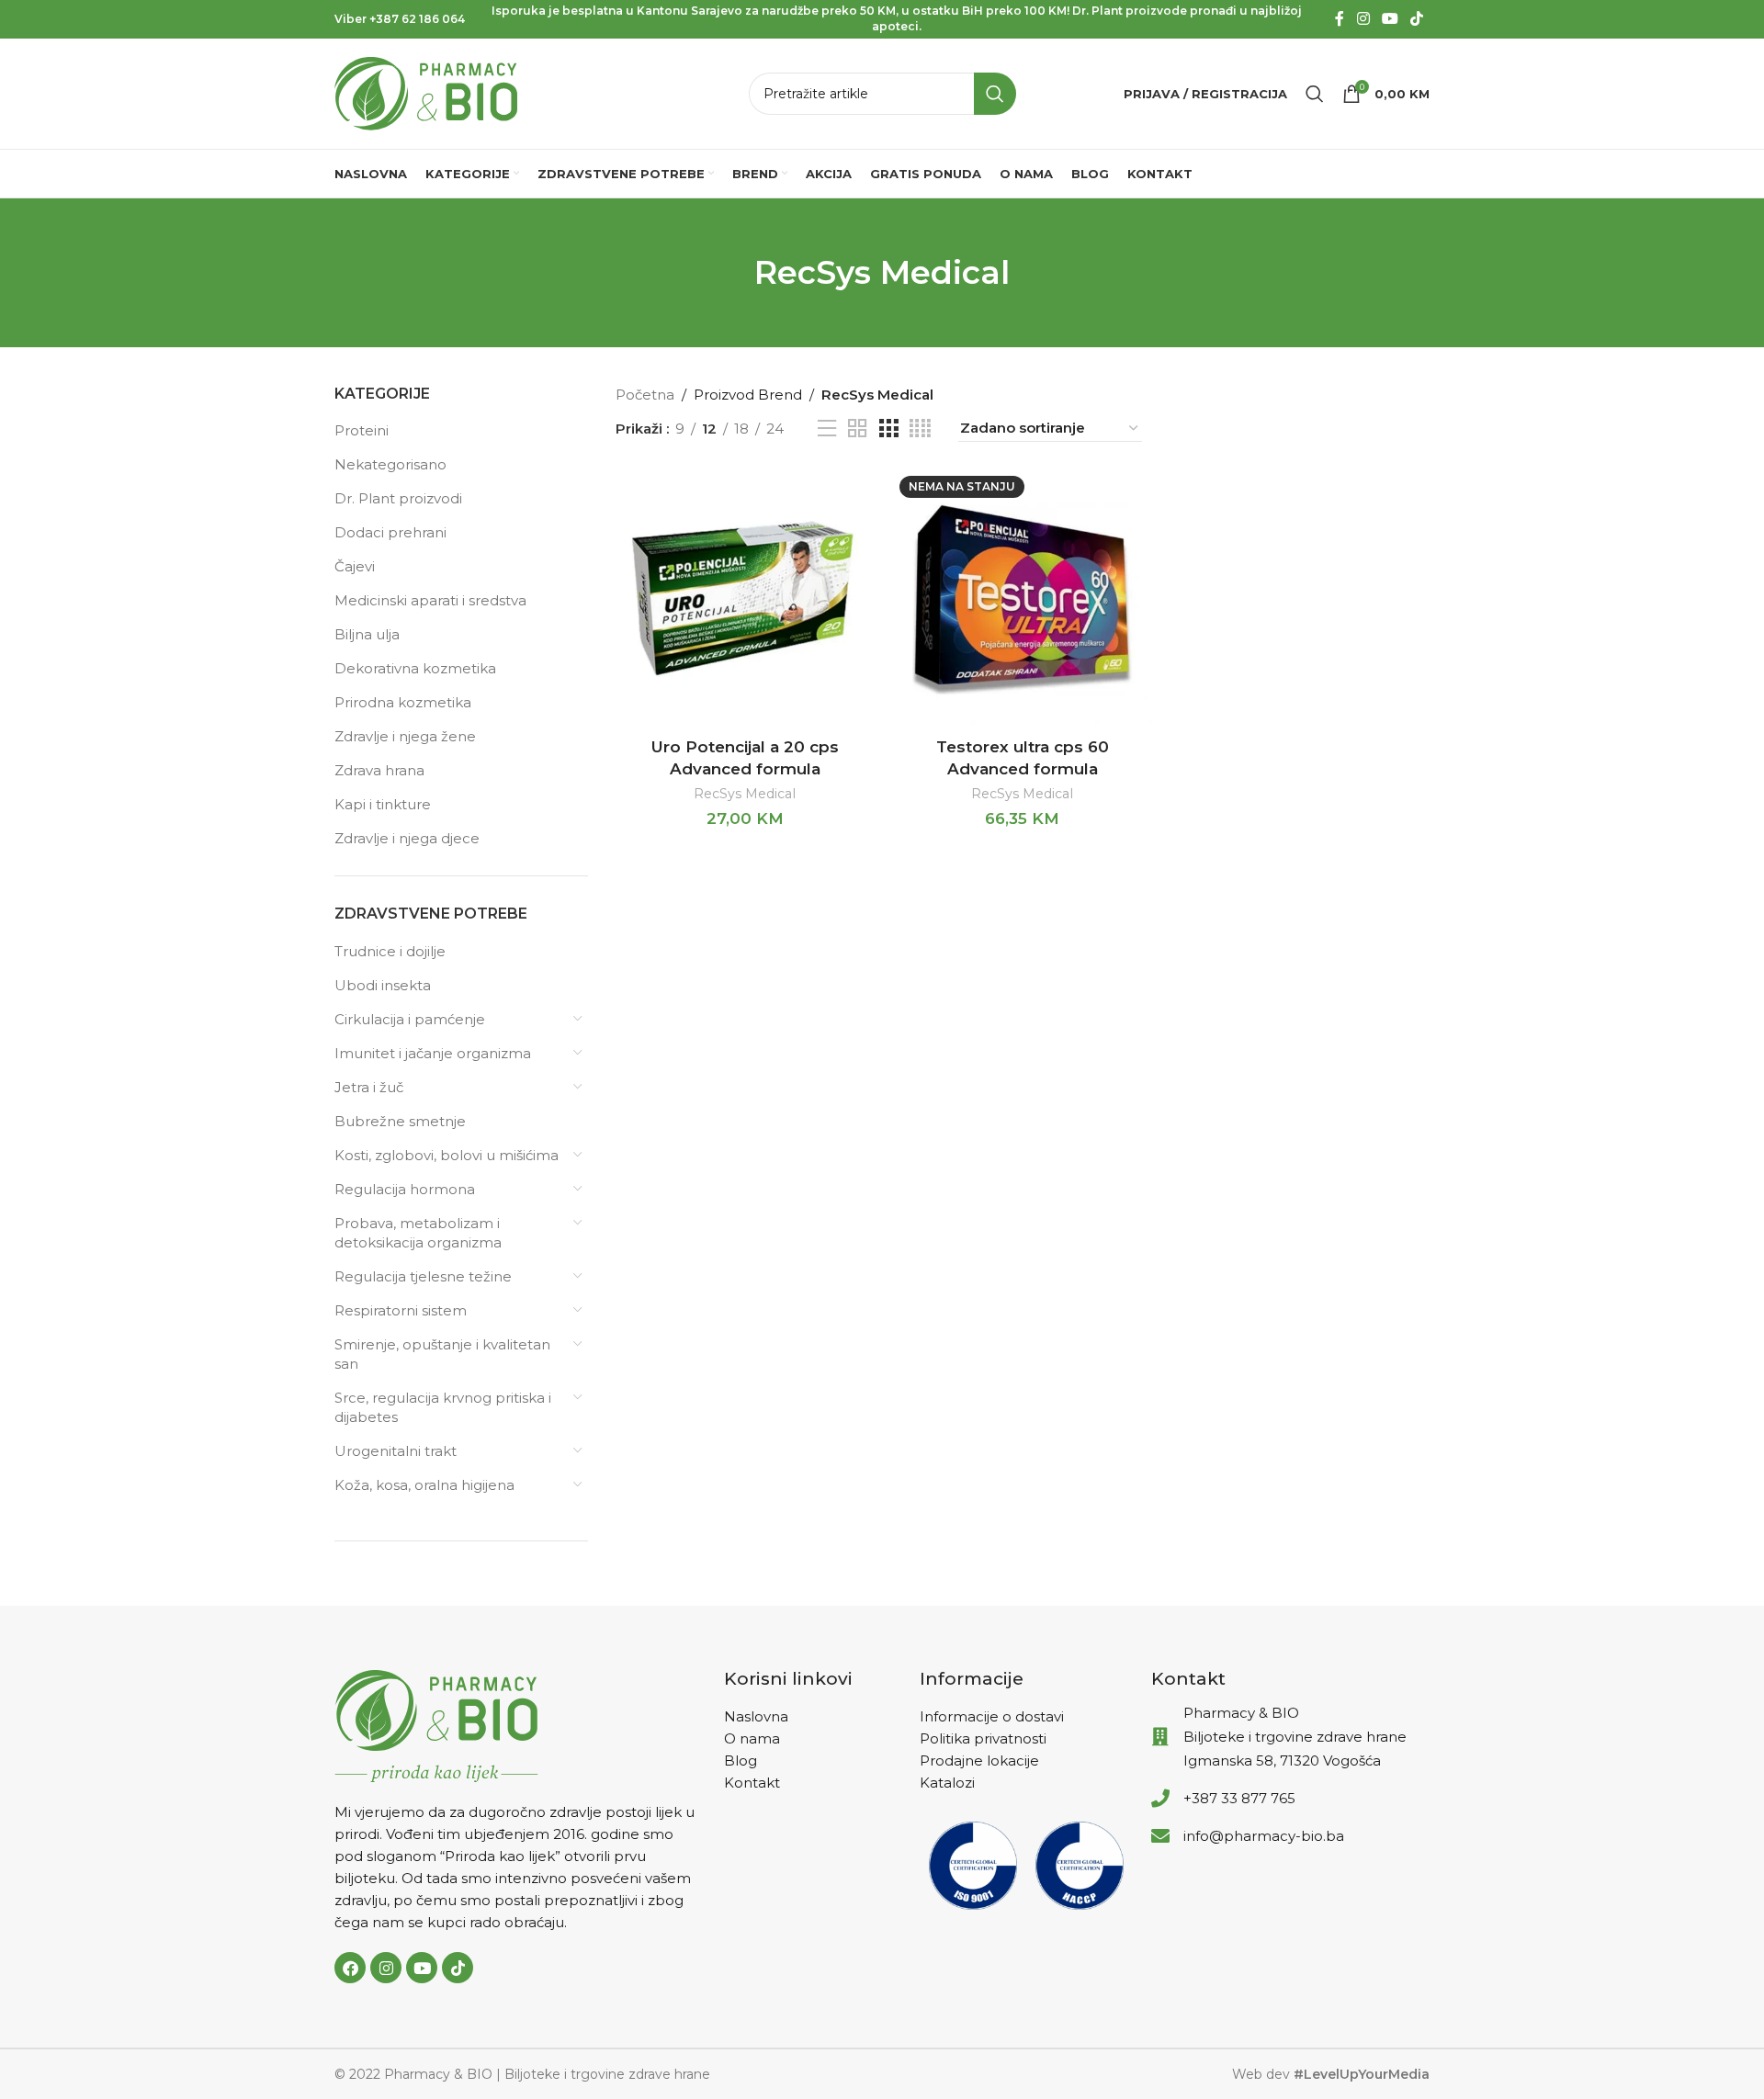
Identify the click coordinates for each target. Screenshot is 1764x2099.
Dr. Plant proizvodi (398, 498)
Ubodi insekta (383, 985)
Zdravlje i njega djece (407, 838)
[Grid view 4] (920, 429)
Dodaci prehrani (390, 532)
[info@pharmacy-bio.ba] (1160, 1836)
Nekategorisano (390, 464)
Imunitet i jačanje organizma (433, 1053)
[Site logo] (426, 92)
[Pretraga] (1315, 94)
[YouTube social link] (1390, 19)
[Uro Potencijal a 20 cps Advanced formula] (745, 599)
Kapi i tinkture (383, 804)
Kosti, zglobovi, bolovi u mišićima (447, 1155)
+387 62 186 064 (417, 19)
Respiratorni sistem (401, 1310)
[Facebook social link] (1340, 19)
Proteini (362, 430)
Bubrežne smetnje (400, 1121)
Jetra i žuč (369, 1087)
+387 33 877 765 (1239, 1798)
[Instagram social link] (1363, 19)
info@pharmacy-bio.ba (1264, 1836)
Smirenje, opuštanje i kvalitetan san (442, 1354)
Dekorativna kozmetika (415, 668)
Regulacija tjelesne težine (423, 1276)
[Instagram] (386, 1968)
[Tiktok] (458, 1968)
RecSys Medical (745, 794)
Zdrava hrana (379, 770)
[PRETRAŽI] (995, 94)
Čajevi (355, 566)
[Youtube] (422, 1968)
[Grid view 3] (888, 429)
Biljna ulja (367, 634)
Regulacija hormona (405, 1189)
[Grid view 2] (857, 429)
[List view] (827, 429)
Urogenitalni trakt (396, 1451)
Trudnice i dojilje (390, 951)
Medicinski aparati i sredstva (430, 600)
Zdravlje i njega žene (405, 736)
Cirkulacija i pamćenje (410, 1019)
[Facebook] (350, 1968)
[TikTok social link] (1417, 19)
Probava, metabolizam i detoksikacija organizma (418, 1233)
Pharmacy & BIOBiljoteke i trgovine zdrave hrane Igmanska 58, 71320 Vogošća (1295, 1737)
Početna (645, 395)
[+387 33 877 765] (1160, 1799)
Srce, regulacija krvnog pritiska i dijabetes (443, 1407)
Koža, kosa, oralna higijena (424, 1485)
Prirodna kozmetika (403, 702)
